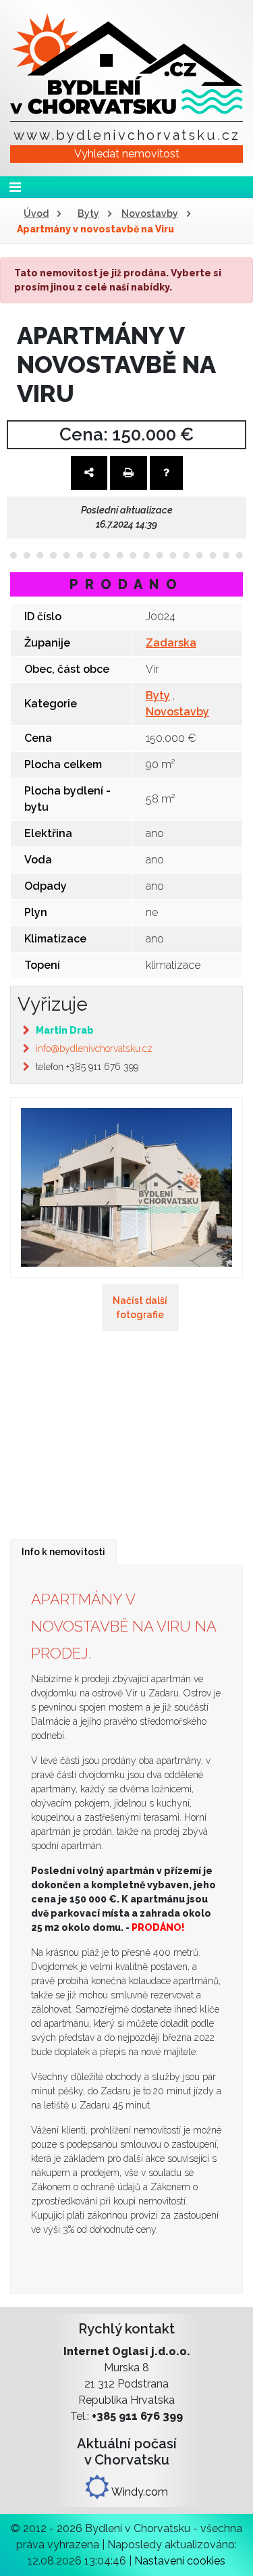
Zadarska (171, 643)
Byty (88, 213)
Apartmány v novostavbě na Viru (95, 229)
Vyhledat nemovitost (127, 154)
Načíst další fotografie (140, 1308)
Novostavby (150, 213)
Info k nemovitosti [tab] (63, 1552)
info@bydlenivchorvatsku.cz (94, 1049)
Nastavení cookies (180, 2561)
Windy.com (139, 2492)
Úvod (36, 213)
